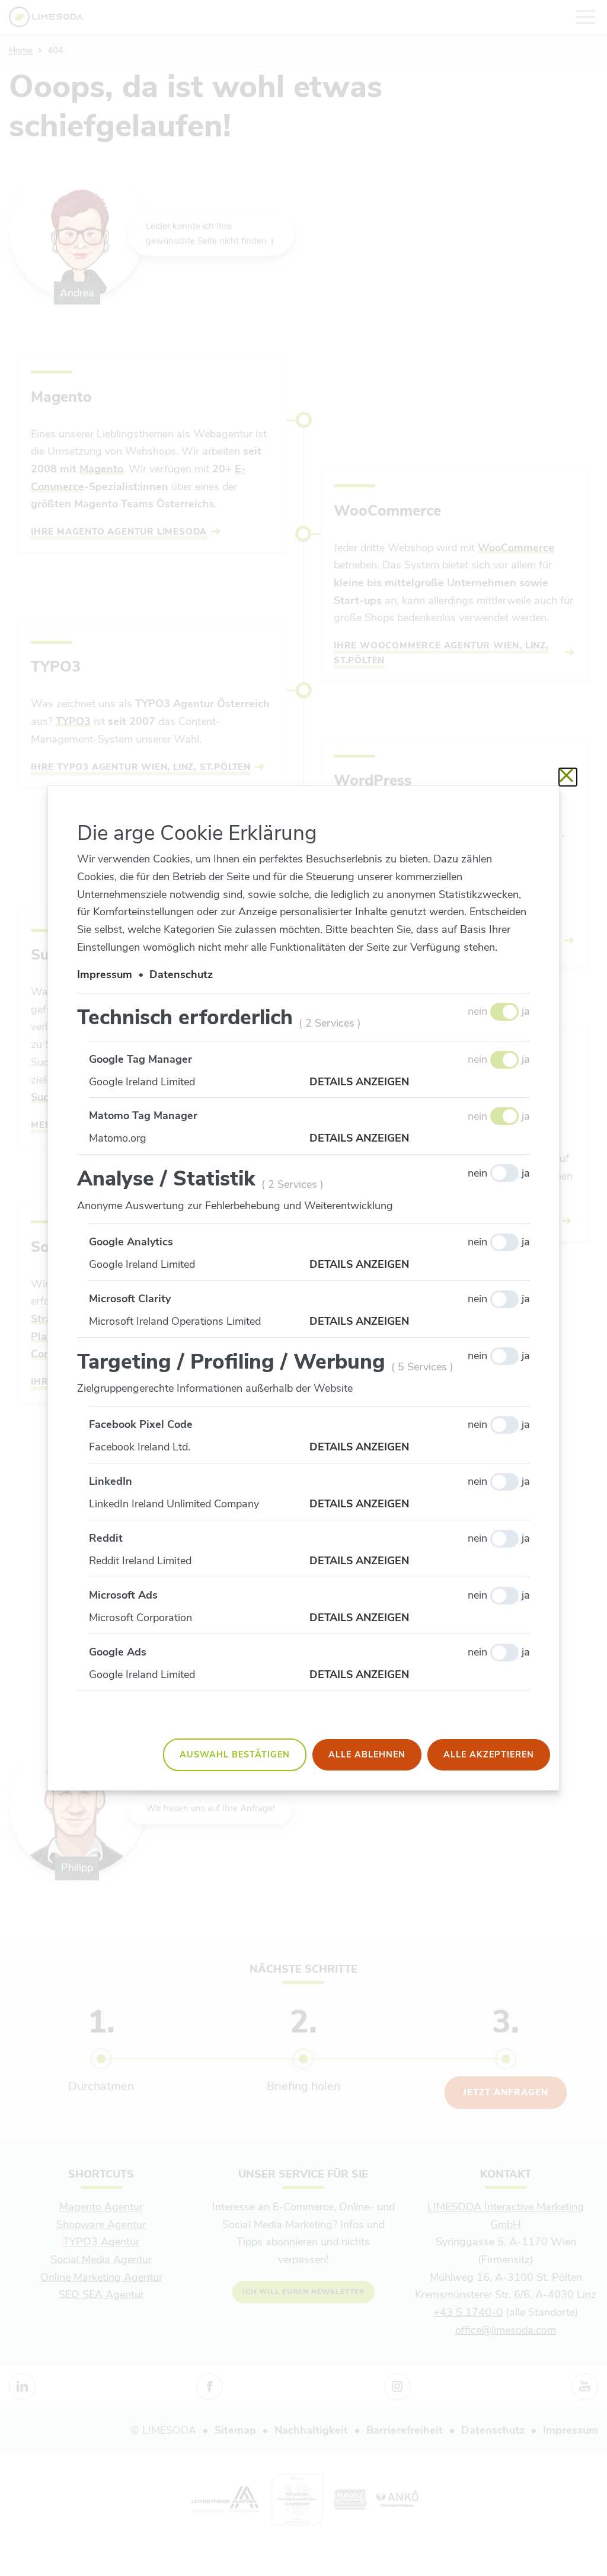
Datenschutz (181, 974)
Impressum (105, 974)
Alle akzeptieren (489, 1754)
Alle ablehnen (367, 1754)
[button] (420, 1082)
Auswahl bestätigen (235, 1754)
